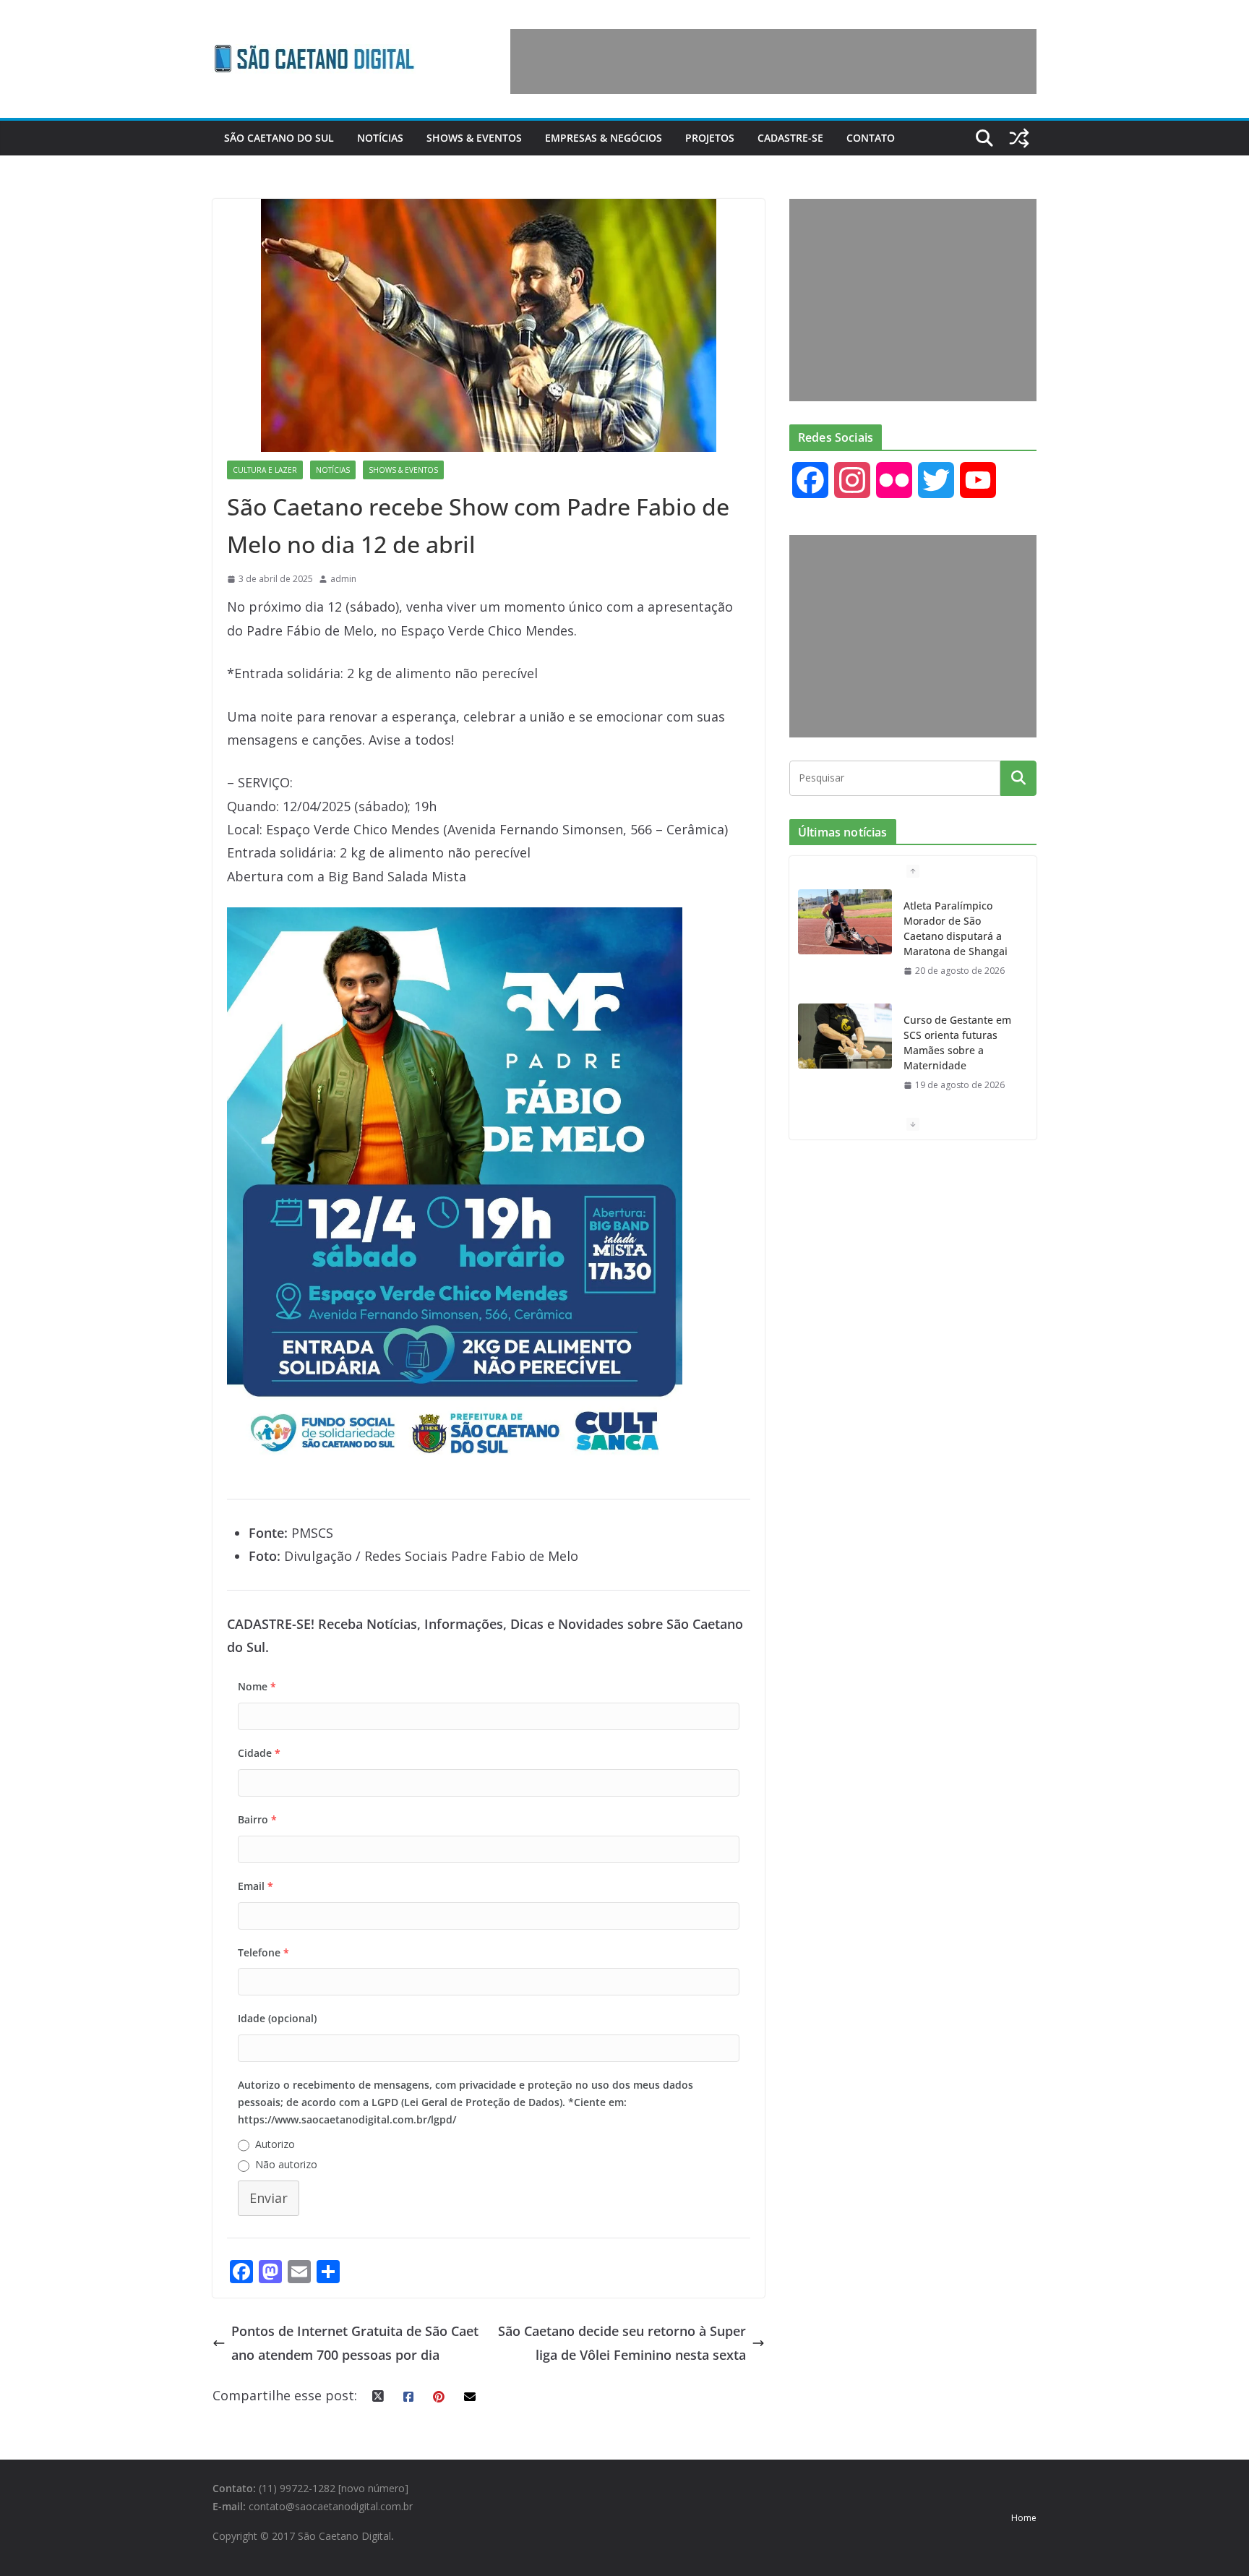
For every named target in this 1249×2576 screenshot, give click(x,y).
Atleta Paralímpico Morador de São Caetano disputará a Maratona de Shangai (956, 928)
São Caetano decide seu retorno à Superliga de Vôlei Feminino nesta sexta (622, 2342)
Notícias (380, 138)
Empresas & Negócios (604, 138)
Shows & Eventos (474, 138)
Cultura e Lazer (265, 470)
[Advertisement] (773, 61)
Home (1024, 2518)
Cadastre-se (790, 138)
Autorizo (275, 2144)
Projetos (710, 138)
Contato (871, 138)
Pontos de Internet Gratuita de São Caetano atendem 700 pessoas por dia (355, 2342)
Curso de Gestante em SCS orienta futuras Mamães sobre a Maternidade (957, 1043)
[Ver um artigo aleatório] (1019, 138)
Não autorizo (286, 2164)
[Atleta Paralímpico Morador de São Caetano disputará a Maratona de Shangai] (845, 922)
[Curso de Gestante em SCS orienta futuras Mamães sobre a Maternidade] (845, 1036)
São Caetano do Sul (279, 138)
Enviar (269, 2198)
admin (343, 579)
